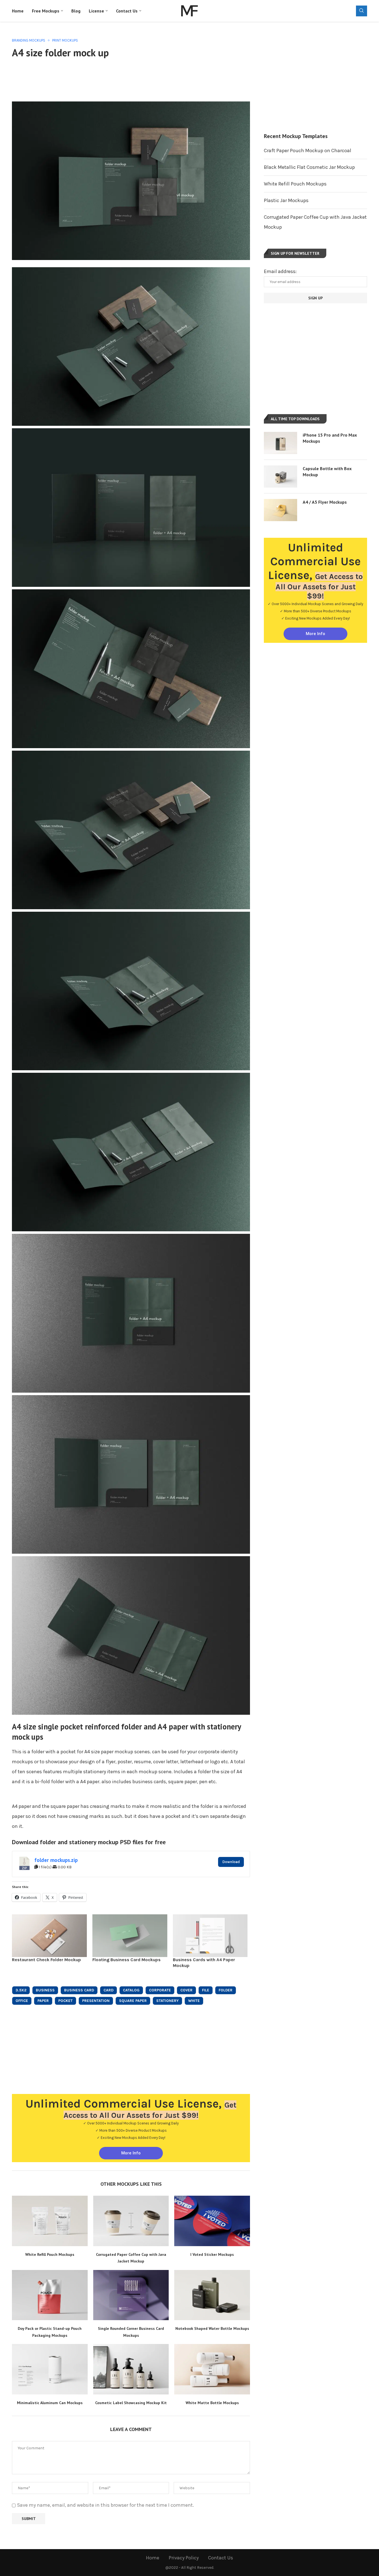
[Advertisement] (131, 79)
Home (18, 11)
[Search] (362, 11)
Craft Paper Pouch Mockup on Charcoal (308, 151)
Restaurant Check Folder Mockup (46, 1960)
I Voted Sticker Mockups (212, 2254)
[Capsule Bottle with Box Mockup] (281, 477)
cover (186, 1990)
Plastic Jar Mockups (286, 200)
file (206, 1990)
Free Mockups (46, 11)
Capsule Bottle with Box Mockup (327, 472)
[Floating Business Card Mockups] (130, 1936)
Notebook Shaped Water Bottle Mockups (212, 2328)
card (108, 1990)
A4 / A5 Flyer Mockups (325, 502)
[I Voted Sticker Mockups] (212, 2221)
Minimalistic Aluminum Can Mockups (50, 2403)
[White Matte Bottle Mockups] (212, 2369)
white (194, 2001)
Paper (43, 2001)
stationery (167, 2001)
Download (231, 1862)
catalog (131, 1990)
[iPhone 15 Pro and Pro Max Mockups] (281, 443)
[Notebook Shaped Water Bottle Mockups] (212, 2295)
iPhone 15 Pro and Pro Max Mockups (330, 438)
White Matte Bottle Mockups (212, 2403)
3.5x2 (21, 1990)
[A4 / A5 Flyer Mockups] (281, 510)
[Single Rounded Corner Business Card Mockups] (131, 2295)
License (96, 11)
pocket (65, 2001)
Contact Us (127, 11)
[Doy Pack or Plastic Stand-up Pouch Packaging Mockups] (50, 2295)
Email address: (280, 271)
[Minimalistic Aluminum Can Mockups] (50, 2369)
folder (226, 1990)
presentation (96, 2001)
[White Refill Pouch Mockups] (50, 2221)
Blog (76, 11)
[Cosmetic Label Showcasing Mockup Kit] (131, 2369)
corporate (160, 1990)
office (22, 2001)
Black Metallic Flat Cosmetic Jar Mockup (309, 167)
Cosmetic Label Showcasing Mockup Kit (131, 2403)
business (45, 1990)
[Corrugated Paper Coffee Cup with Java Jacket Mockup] (131, 2221)
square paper (133, 2001)
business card (79, 1990)
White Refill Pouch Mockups (50, 2254)
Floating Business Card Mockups (127, 1960)
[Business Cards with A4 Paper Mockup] (210, 1936)
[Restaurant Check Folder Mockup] (49, 1936)
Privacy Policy (184, 2558)
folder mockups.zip (56, 1860)
